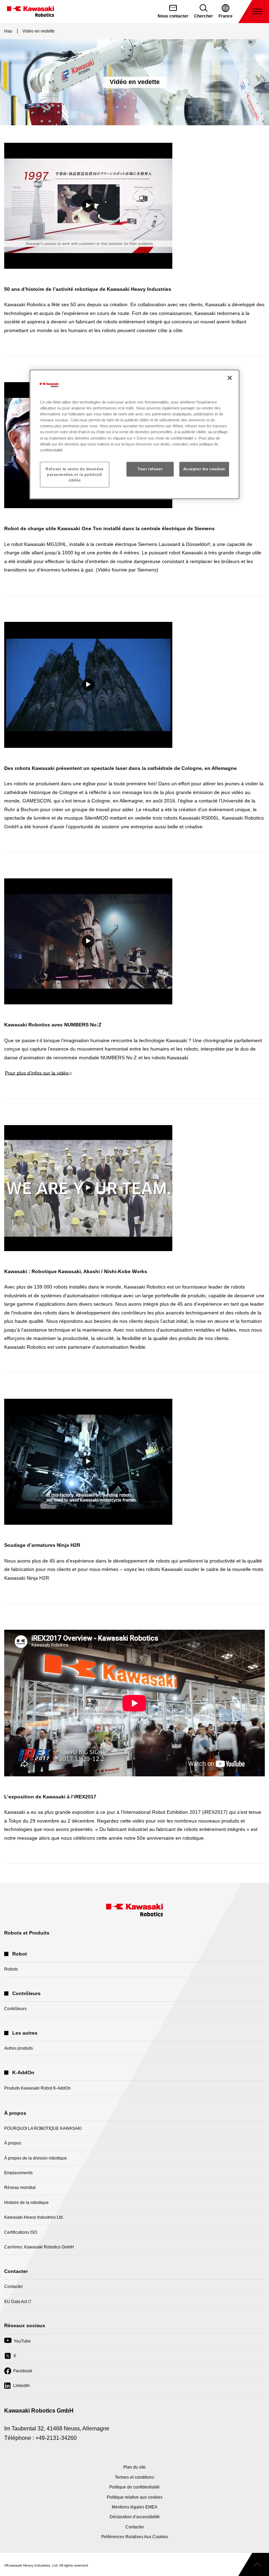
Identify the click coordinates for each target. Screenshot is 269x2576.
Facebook (18, 2373)
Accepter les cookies (204, 469)
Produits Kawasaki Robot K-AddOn (37, 2088)
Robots (11, 1969)
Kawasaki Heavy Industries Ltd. (34, 2217)
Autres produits (19, 2048)
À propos (13, 2143)
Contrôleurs (15, 2009)
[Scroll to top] (254, 2564)
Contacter (13, 2287)
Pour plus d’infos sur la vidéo (38, 1073)
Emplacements (18, 2173)
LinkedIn (17, 2388)
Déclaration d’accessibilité (135, 2517)
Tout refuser (150, 469)
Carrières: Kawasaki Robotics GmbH (39, 2247)
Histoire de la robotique (26, 2203)
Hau (8, 31)
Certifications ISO (21, 2232)
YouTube (18, 2343)
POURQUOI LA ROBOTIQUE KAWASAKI (43, 2128)
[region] (134, 434)
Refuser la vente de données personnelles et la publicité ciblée (74, 474)
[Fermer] (230, 378)
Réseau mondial (20, 2188)
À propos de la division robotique (36, 2158)
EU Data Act (16, 2304)
